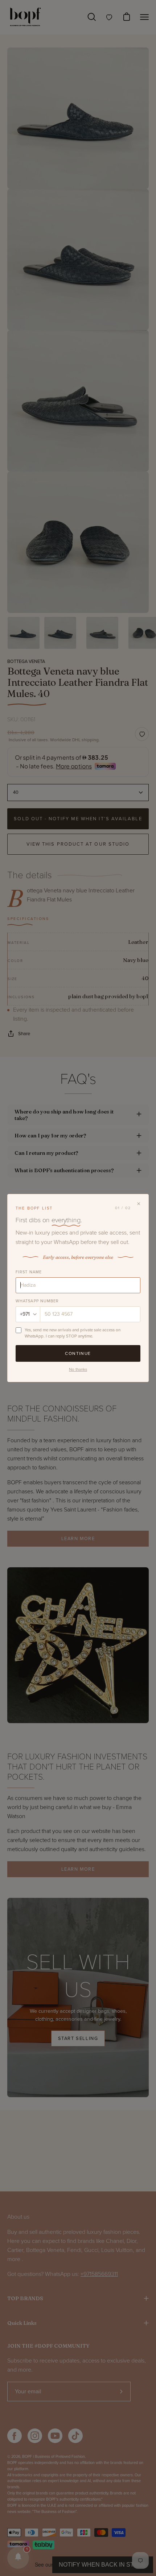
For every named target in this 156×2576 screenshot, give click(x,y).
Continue (78, 1353)
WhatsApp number (37, 1301)
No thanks (78, 1369)
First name (29, 1272)
